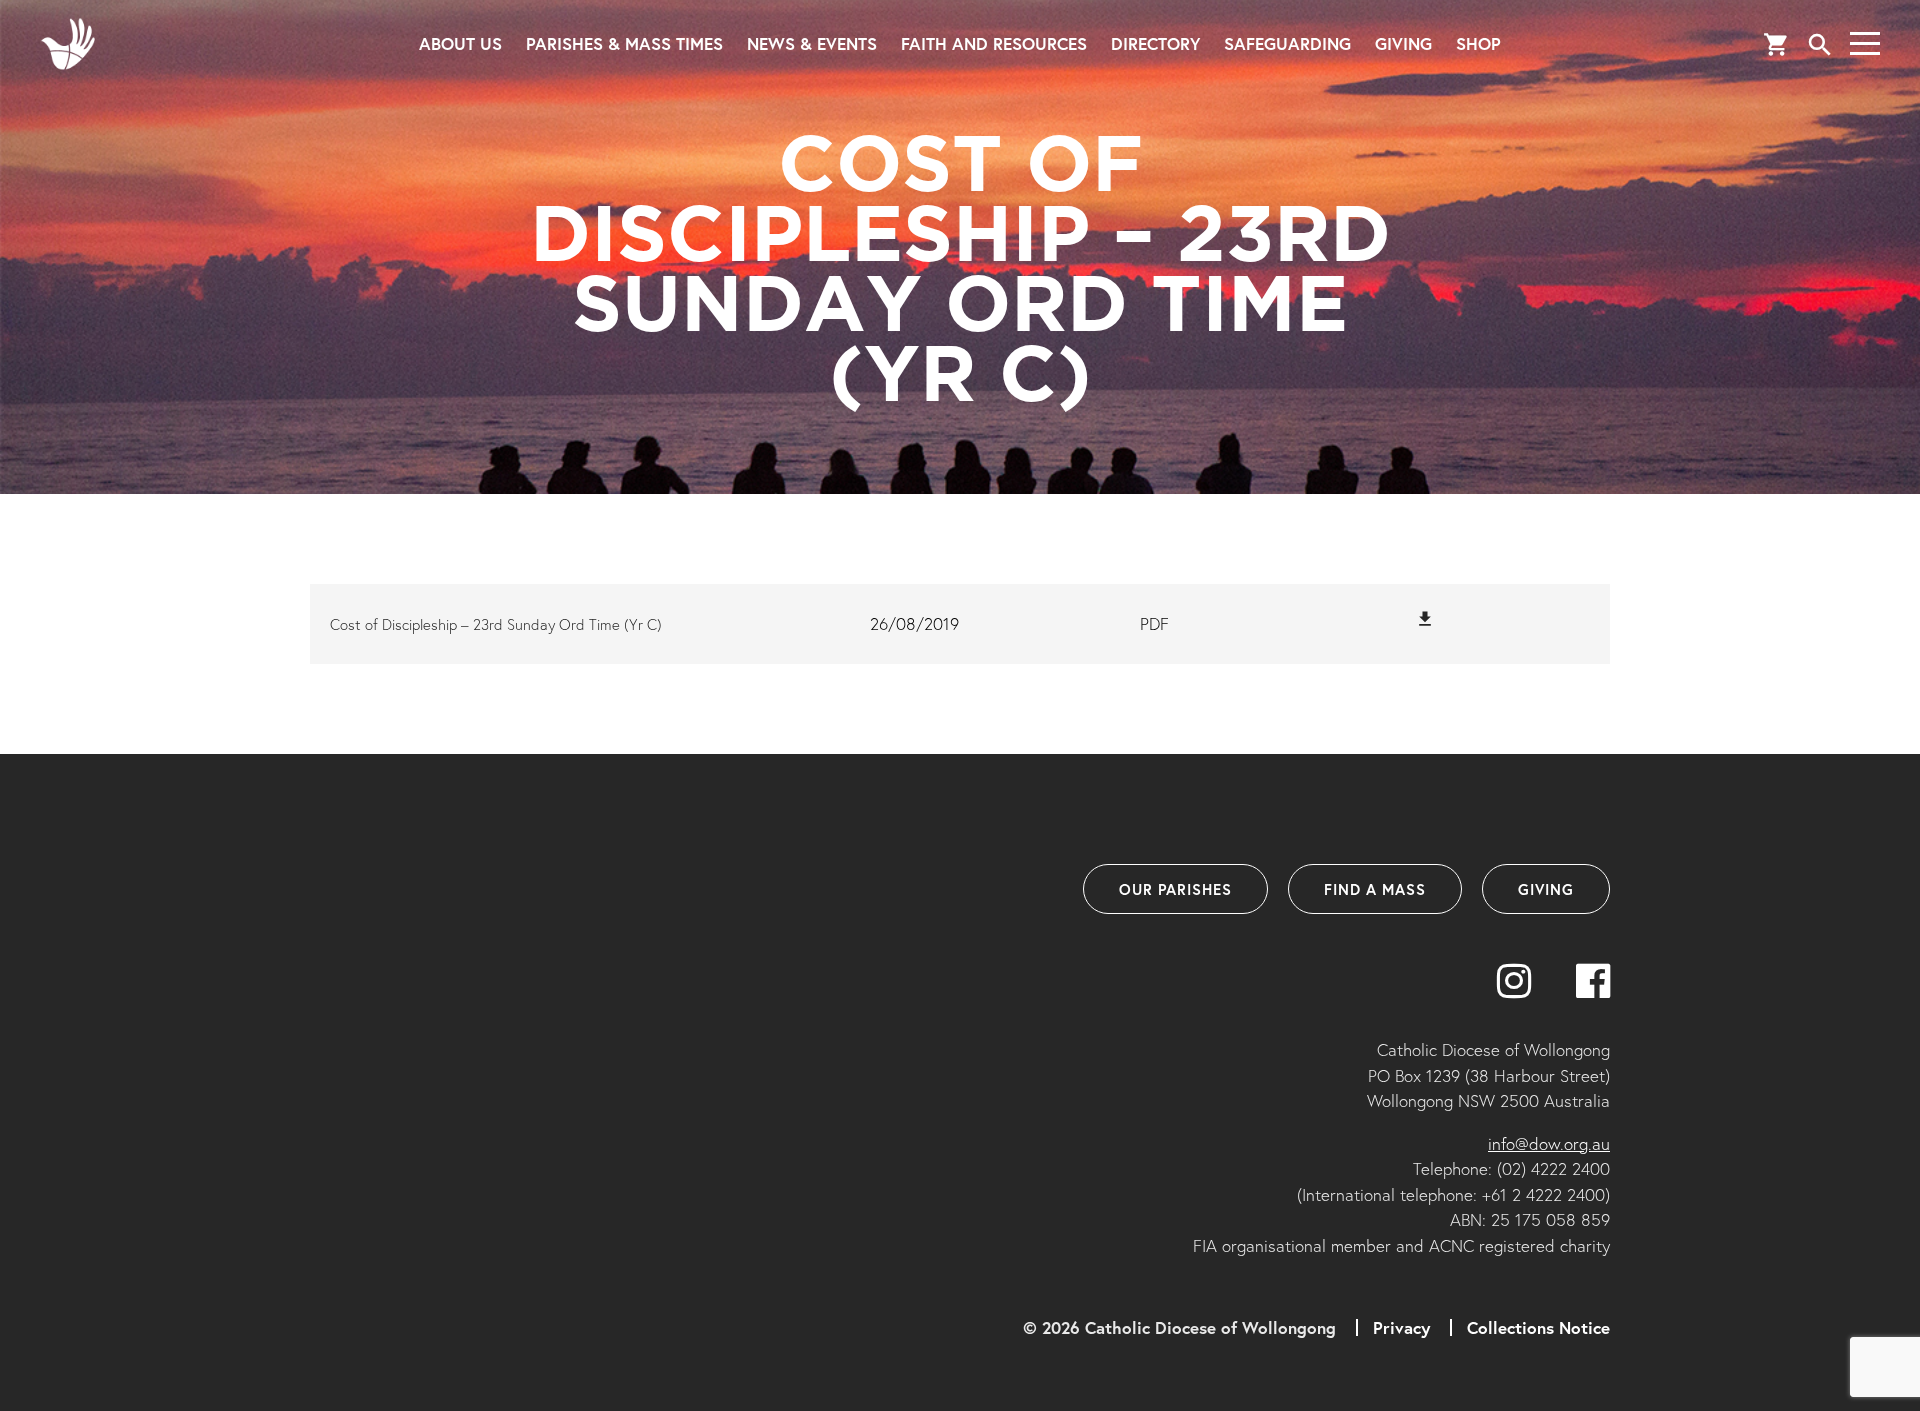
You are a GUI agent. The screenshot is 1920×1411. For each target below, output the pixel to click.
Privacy (1401, 1327)
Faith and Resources (994, 43)
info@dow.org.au (1549, 1143)
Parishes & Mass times (624, 43)
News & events (812, 43)
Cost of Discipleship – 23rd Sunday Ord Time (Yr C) (496, 624)
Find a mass (1375, 889)
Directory (1155, 43)
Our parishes (1175, 889)
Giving (1403, 43)
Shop (1478, 43)
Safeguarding (1287, 43)
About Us (460, 43)
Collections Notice (1538, 1327)
